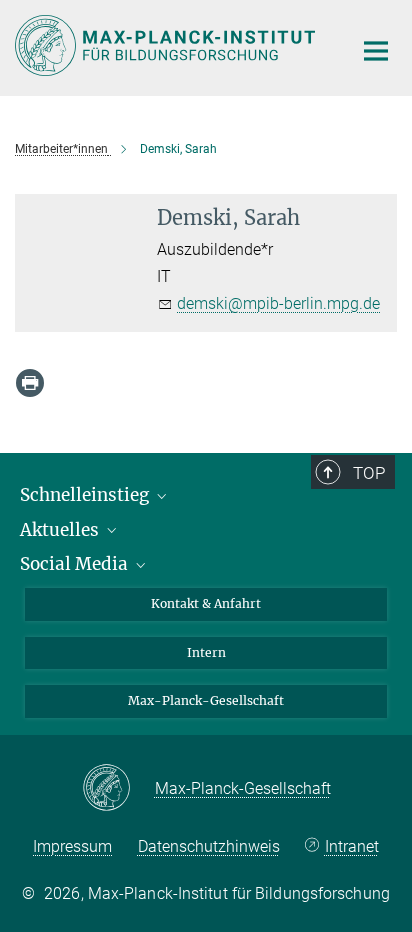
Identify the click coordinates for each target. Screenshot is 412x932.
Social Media (76, 564)
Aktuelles (61, 530)
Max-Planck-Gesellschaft (206, 700)
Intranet (351, 846)
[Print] (30, 383)
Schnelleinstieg (86, 495)
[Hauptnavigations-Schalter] (376, 51)
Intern (206, 652)
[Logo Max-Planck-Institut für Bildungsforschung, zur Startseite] (168, 45)
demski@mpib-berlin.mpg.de (278, 303)
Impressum (72, 846)
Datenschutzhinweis (209, 846)
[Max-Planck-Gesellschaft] (118, 789)
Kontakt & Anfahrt (206, 603)
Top (369, 473)
